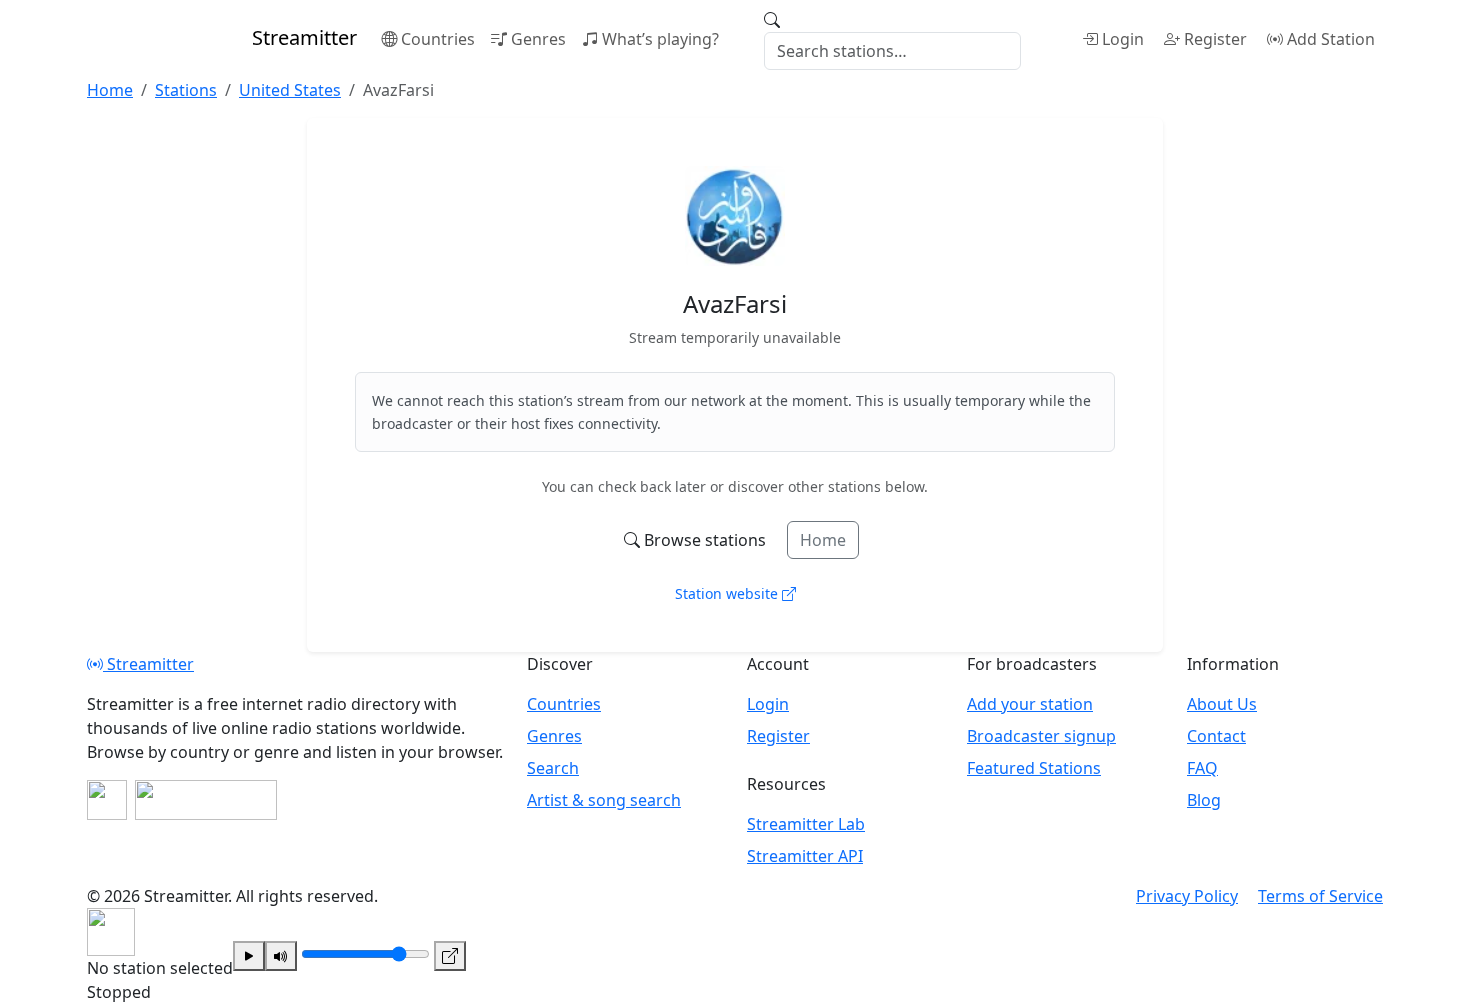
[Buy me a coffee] (206, 800)
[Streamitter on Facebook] (107, 800)
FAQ (1202, 768)
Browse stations (705, 540)
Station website (728, 593)
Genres (538, 39)
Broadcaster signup (1041, 736)
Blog (1204, 800)
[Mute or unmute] (281, 956)
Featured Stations (1034, 768)
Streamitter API (805, 856)
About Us (1222, 704)
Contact (1216, 736)
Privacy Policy (1187, 896)
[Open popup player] (450, 956)
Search (553, 768)
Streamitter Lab (806, 824)
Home (823, 540)
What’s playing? (660, 39)
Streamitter (148, 664)
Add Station (1331, 39)
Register (1215, 39)
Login (1123, 39)
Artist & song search (604, 800)
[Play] (249, 956)
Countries (438, 39)
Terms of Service (1320, 896)
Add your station (1030, 704)
